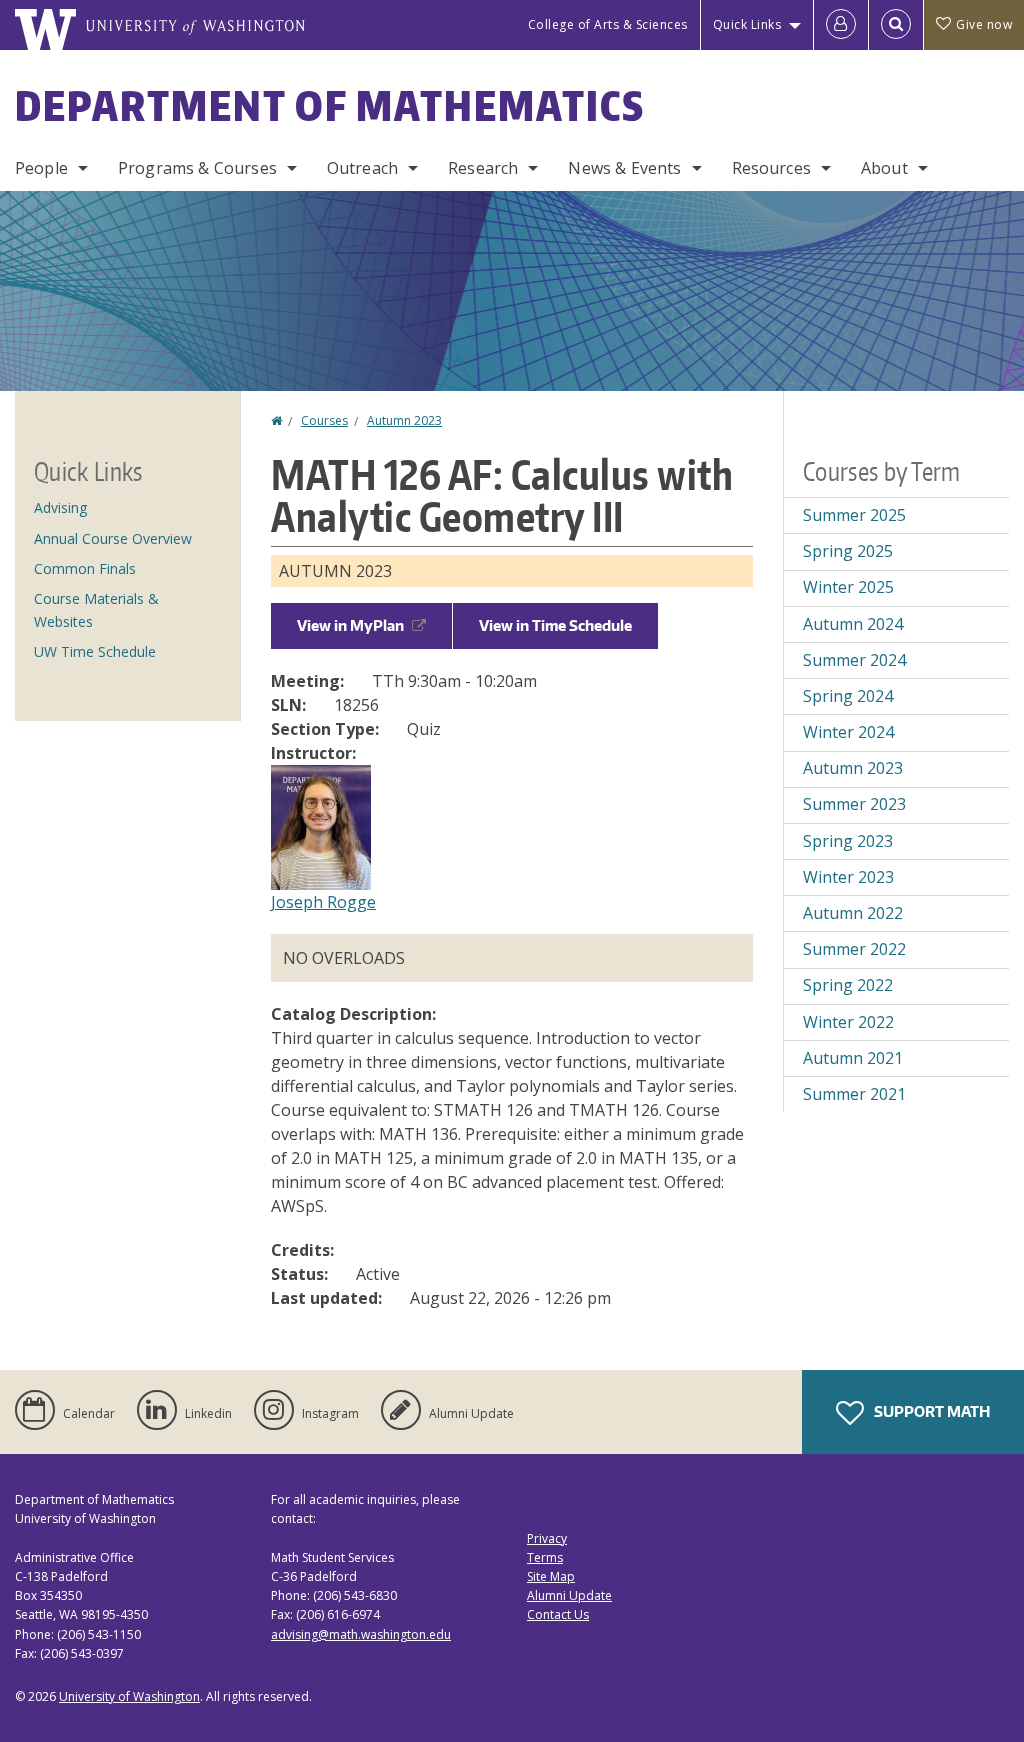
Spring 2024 (848, 696)
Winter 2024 (848, 732)
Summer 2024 (854, 660)
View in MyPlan (350, 625)
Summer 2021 (854, 1094)
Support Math (930, 1411)
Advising (60, 507)
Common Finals (85, 568)
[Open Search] (896, 25)
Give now (984, 24)
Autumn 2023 (404, 420)
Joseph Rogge (323, 902)
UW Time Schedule (95, 651)
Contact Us (558, 1614)
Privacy (547, 1538)
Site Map (551, 1576)
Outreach (362, 168)
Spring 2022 (848, 985)
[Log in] (841, 25)
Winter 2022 (848, 1022)
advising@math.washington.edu (361, 1634)
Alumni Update (569, 1595)
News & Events (624, 168)
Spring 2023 (848, 841)
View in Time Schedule (555, 625)
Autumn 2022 (853, 913)
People (41, 168)
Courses (324, 420)
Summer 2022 (854, 949)
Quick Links (747, 24)
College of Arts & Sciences (608, 24)
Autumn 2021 (853, 1058)
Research (483, 168)
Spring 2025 (848, 551)
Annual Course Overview (113, 538)
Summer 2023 (854, 804)
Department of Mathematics (330, 106)
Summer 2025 (854, 515)
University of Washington (129, 1696)
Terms (545, 1557)
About (884, 168)
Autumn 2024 (853, 624)
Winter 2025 (848, 587)
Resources (771, 168)
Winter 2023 (848, 877)
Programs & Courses (197, 168)
